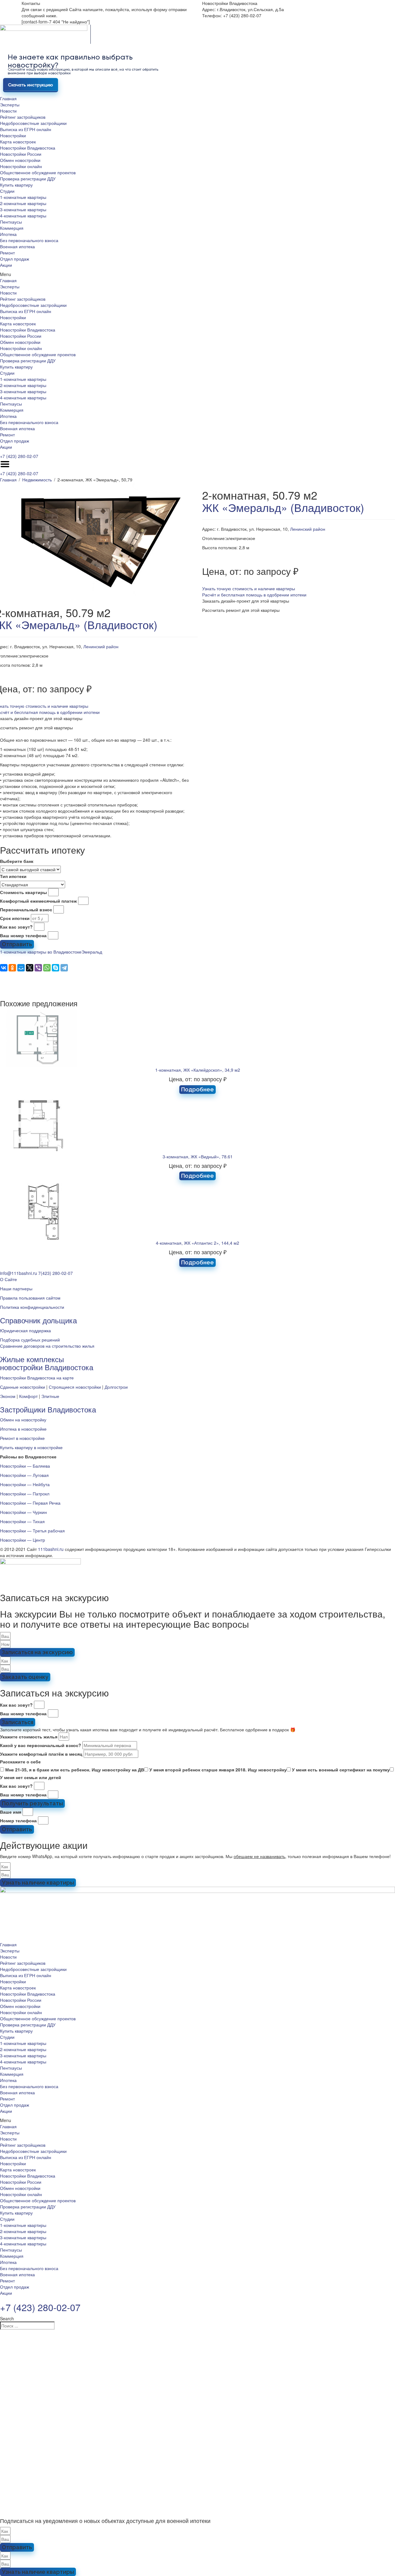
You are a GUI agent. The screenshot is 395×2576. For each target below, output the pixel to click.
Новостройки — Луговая (24, 1475)
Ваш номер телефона (23, 935)
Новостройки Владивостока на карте (37, 1378)
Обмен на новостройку (23, 1420)
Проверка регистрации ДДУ (28, 179)
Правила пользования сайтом (30, 1298)
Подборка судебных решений (30, 1340)
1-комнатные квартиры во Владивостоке (41, 952)
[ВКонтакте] (4, 968)
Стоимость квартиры (23, 892)
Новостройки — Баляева (25, 1466)
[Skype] (56, 968)
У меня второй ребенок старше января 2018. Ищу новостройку (218, 1770)
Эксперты (10, 105)
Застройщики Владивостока (48, 1409)
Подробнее (197, 1089)
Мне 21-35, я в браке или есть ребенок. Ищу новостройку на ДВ (75, 1770)
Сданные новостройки (23, 1387)
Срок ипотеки (15, 918)
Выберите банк (17, 861)
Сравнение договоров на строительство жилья (47, 1346)
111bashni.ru (51, 1549)
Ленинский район (101, 646)
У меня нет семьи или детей (31, 1777)
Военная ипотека (17, 246)
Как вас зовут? (16, 927)
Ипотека (8, 234)
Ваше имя (11, 1812)
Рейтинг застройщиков (23, 117)
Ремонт (7, 253)
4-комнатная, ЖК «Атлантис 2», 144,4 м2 (197, 1243)
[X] (30, 968)
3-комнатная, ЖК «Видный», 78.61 (198, 1156)
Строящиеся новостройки (75, 1387)
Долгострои (116, 1387)
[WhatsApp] (47, 968)
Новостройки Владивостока (28, 148)
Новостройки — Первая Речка (30, 1503)
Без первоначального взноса (29, 240)
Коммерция (12, 228)
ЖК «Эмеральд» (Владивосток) (283, 507)
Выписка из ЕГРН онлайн (26, 129)
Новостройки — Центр (23, 1540)
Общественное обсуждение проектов (38, 172)
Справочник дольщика (38, 1320)
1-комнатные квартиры (23, 197)
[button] (197, 274)
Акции (6, 265)
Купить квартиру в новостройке (31, 1447)
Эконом (8, 1396)
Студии (7, 191)
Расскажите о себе (20, 1762)
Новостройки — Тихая (22, 1521)
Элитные (50, 1396)
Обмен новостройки (20, 160)
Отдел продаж (15, 259)
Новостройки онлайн (21, 166)
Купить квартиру (16, 185)
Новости (8, 111)
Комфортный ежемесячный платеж (38, 901)
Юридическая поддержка (25, 1330)
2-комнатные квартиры (23, 203)
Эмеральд (92, 952)
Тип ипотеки (13, 876)
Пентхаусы (11, 222)
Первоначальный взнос (26, 909)
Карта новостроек (18, 142)
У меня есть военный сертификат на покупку (341, 1770)
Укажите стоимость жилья (29, 1737)
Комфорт (28, 1396)
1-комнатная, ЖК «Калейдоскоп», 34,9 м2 (198, 1070)
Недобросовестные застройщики (33, 123)
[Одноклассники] (12, 968)
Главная (8, 98)
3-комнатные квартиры (23, 209)
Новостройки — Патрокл (25, 1494)
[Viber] (38, 968)
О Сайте (8, 1279)
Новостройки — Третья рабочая (32, 1531)
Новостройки (13, 135)
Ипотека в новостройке (23, 1429)
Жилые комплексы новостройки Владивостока (47, 1363)
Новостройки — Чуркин (23, 1512)
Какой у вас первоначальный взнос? (41, 1745)
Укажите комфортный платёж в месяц (41, 1754)
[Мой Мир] (21, 968)
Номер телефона (18, 1820)
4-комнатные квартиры (23, 216)
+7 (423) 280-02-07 (19, 456)
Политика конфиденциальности (32, 1307)
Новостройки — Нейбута (25, 1484)
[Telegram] (64, 968)
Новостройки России (21, 154)
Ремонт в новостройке (22, 1438)
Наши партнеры (16, 1288)
